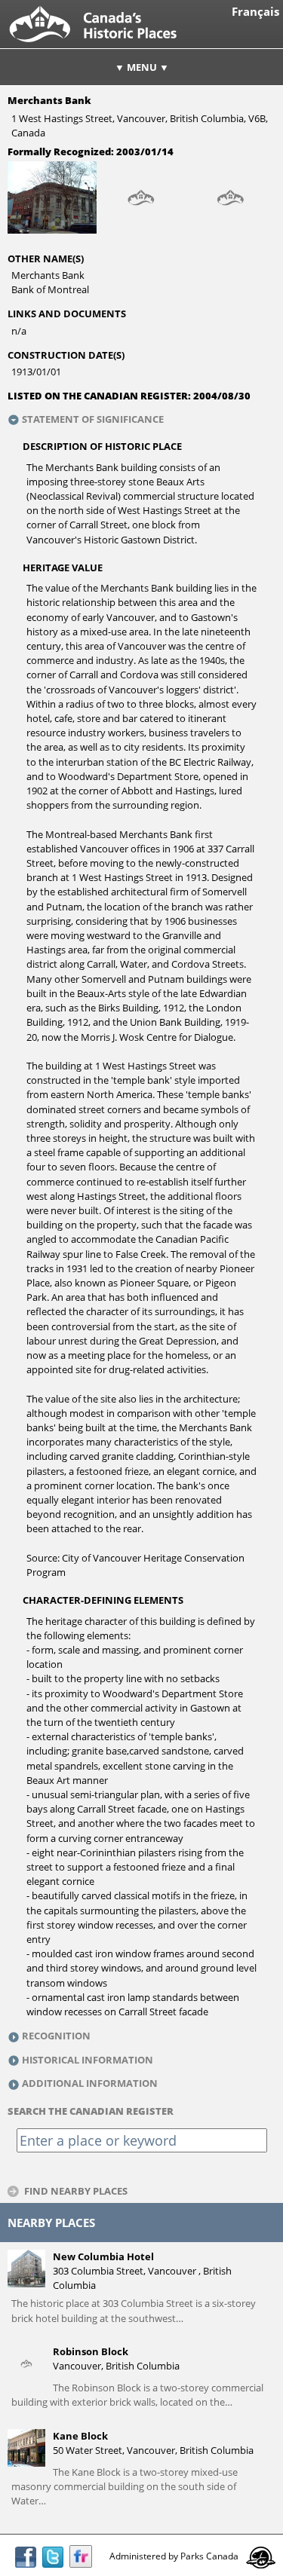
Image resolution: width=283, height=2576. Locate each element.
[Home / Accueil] (105, 44)
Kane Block (80, 2436)
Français (255, 12)
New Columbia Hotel (103, 2256)
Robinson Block (91, 2351)
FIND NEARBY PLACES (76, 2191)
